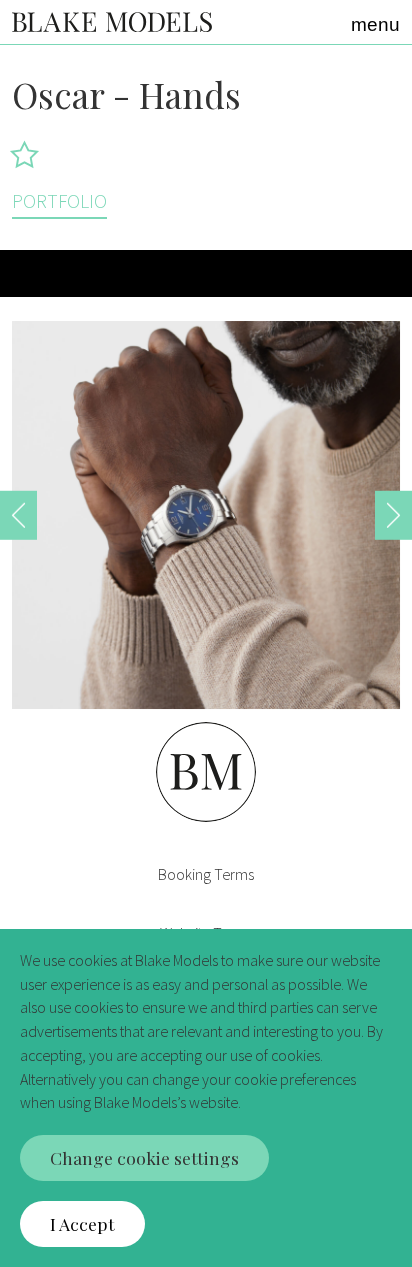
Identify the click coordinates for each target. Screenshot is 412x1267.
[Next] (393, 515)
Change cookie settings (144, 1157)
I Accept (82, 1223)
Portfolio (59, 201)
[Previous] (18, 515)
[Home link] (112, 21)
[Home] (206, 860)
